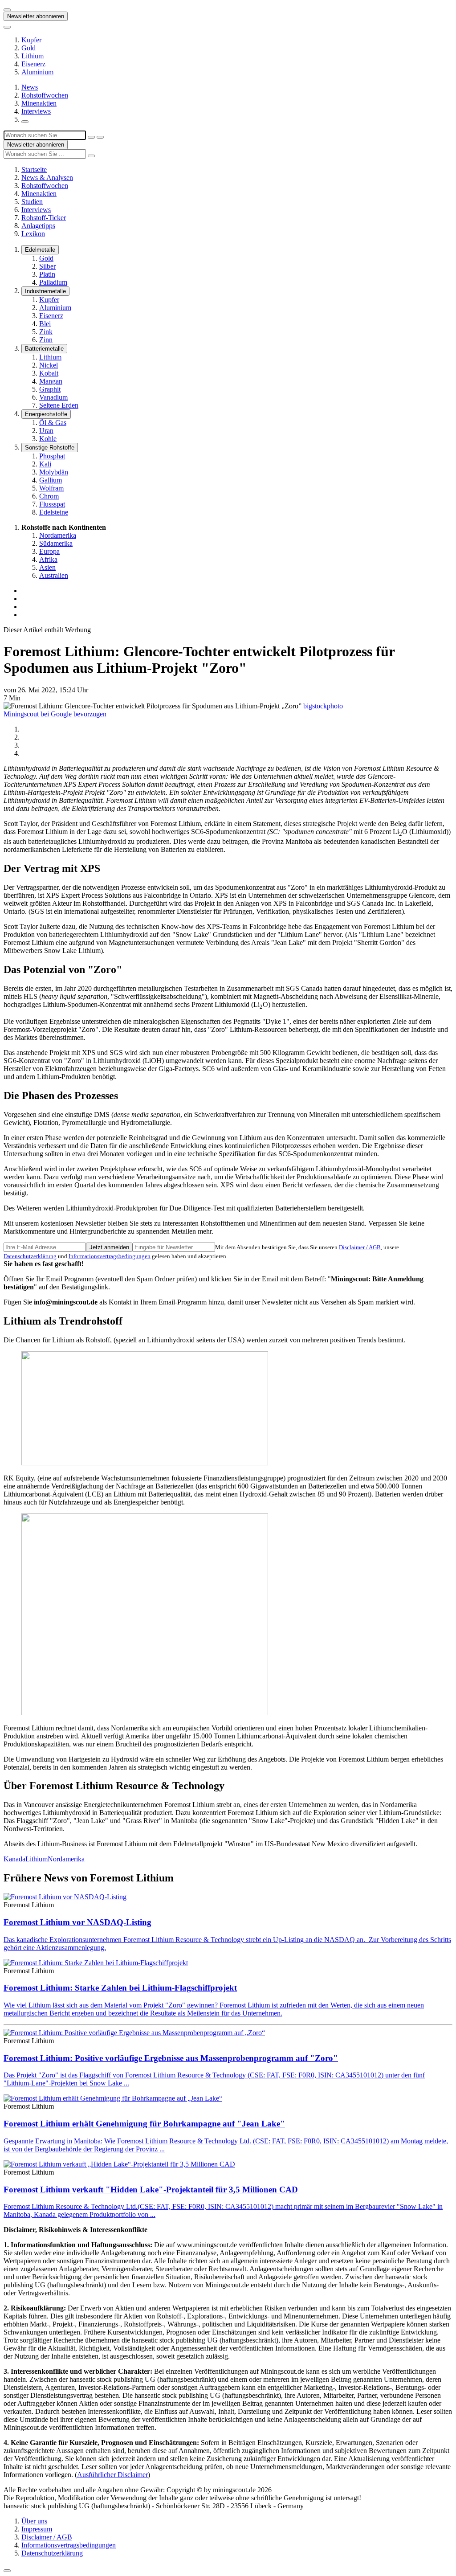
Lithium (33, 56)
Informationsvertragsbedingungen (110, 1256)
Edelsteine (54, 512)
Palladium (53, 282)
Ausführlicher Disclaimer (112, 2475)
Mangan (51, 381)
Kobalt (49, 373)
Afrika (48, 559)
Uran (46, 431)
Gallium (51, 480)
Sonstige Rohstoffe (50, 448)
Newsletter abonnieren (36, 16)
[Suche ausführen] (100, 137)
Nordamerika (58, 535)
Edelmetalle (40, 250)
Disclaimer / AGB (360, 1247)
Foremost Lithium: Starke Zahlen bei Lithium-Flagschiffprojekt (120, 1988)
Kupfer (31, 40)
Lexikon (33, 234)
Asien (47, 567)
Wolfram (51, 488)
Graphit (50, 389)
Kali (45, 464)
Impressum (37, 2529)
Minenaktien (39, 103)
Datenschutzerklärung (30, 1256)
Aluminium (37, 72)
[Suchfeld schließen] (91, 137)
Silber (47, 266)
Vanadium (53, 397)
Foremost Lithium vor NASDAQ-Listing (77, 1922)
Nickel (49, 365)
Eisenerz (33, 64)
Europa (49, 551)
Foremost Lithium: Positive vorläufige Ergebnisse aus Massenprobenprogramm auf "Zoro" (171, 2058)
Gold (28, 48)
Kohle (48, 439)
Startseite (34, 170)
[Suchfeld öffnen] (25, 122)
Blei (45, 324)
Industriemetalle (45, 291)
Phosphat (52, 456)
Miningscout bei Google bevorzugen (55, 714)
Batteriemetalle (44, 349)
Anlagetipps (38, 226)
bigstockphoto (323, 706)
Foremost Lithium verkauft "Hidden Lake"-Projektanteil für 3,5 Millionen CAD (151, 2190)
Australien (54, 575)
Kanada (14, 1859)
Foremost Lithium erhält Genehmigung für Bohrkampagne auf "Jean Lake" (144, 2124)
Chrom (49, 496)
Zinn (46, 340)
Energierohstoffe (46, 414)
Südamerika (56, 543)
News (30, 87)
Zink (46, 332)
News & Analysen (47, 178)
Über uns (34, 2521)
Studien (32, 202)
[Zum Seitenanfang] (7, 2571)
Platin (47, 274)
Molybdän (54, 472)
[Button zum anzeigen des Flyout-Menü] (7, 10)
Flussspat (52, 504)
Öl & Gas (53, 423)
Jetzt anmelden (109, 1247)
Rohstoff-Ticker (44, 218)
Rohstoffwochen (45, 95)
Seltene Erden (59, 405)
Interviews (36, 111)
